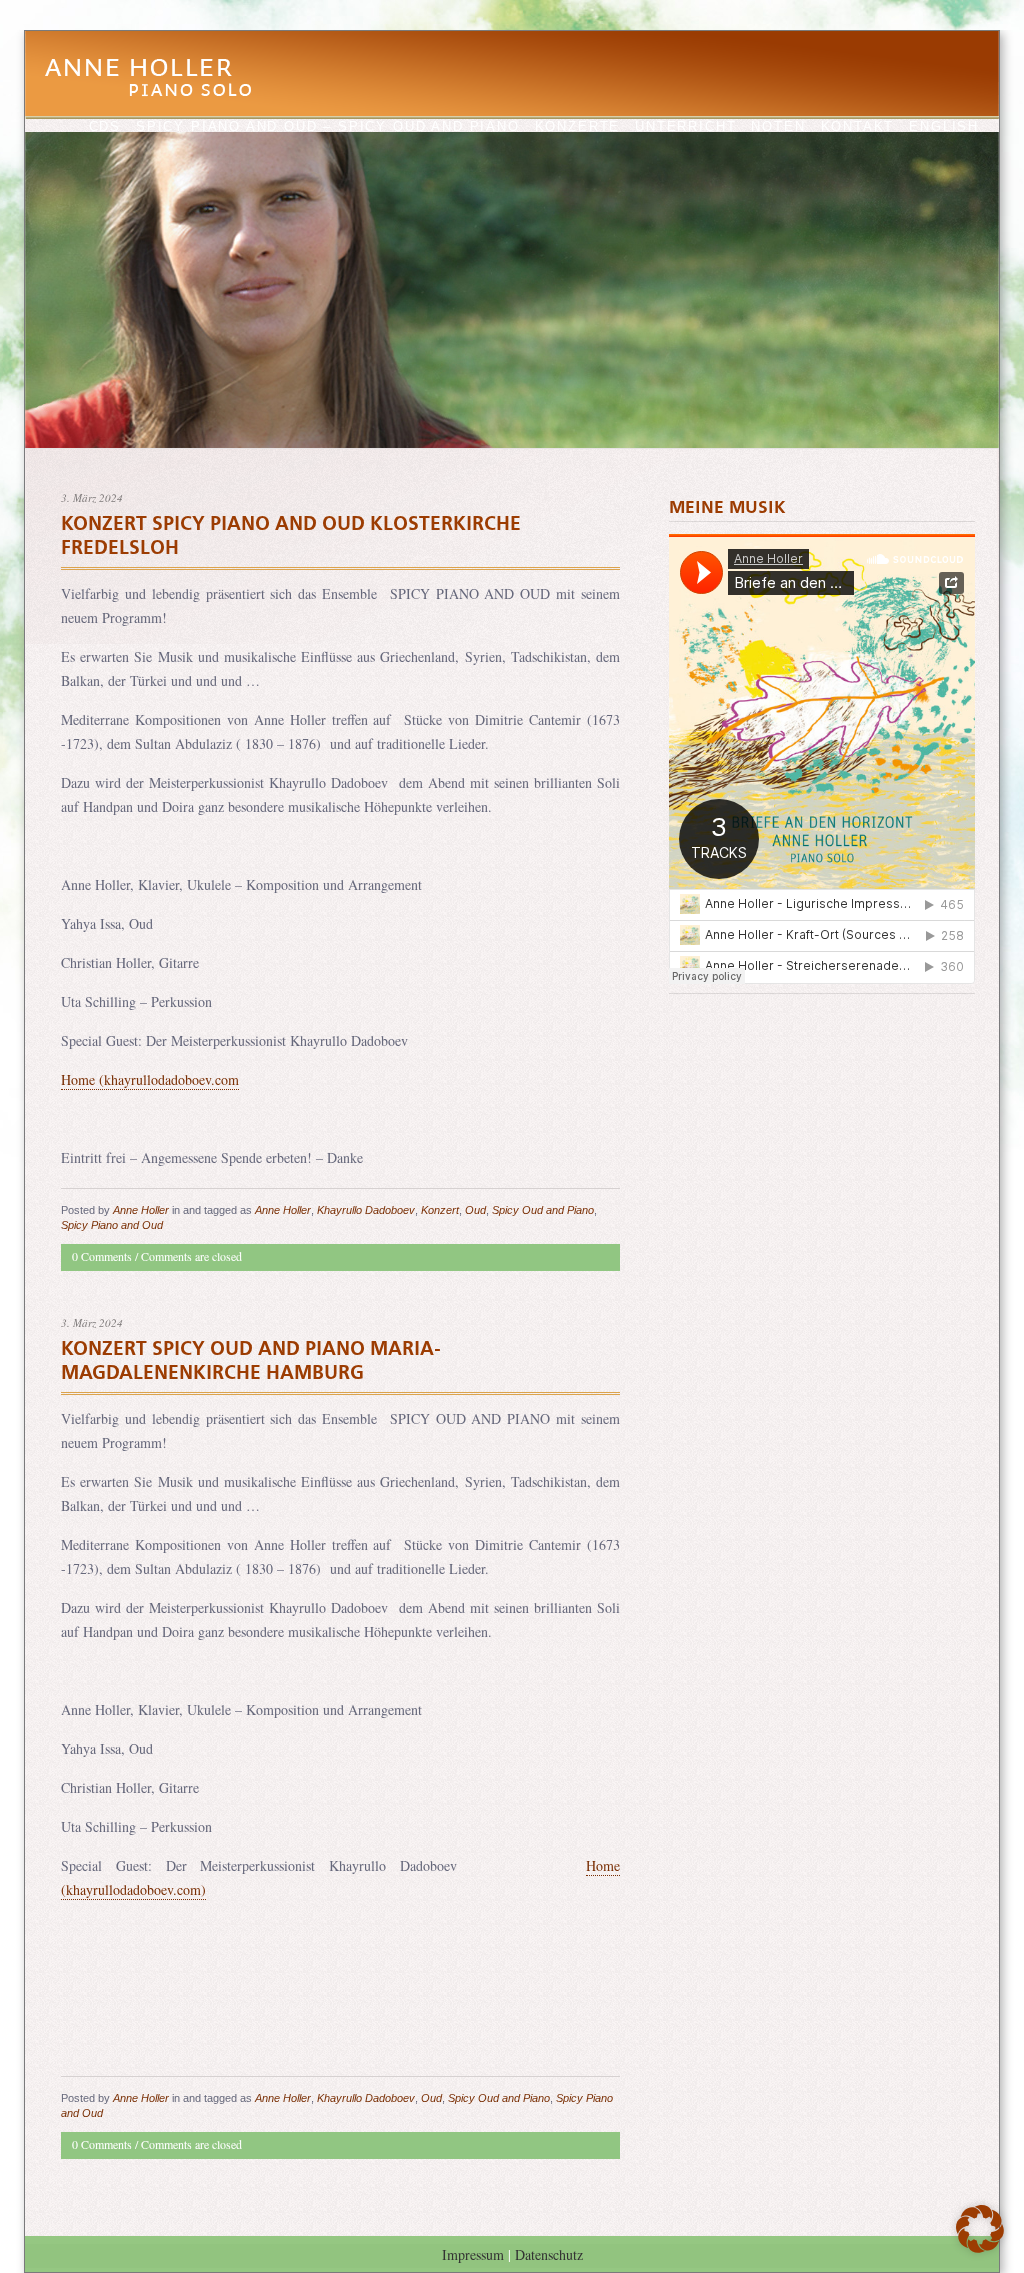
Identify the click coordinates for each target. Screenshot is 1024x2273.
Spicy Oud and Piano (543, 1210)
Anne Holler (158, 89)
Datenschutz (549, 2254)
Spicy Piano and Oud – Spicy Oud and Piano (328, 126)
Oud (475, 1210)
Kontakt (858, 126)
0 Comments (102, 1256)
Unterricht (685, 126)
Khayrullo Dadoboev (366, 1210)
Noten (778, 126)
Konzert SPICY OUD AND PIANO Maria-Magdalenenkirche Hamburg (250, 1360)
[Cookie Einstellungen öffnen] (980, 2247)
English (944, 126)
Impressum (473, 2254)
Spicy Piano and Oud (112, 1225)
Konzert (440, 1210)
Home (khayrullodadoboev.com (150, 1079)
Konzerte (578, 126)
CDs (105, 126)
